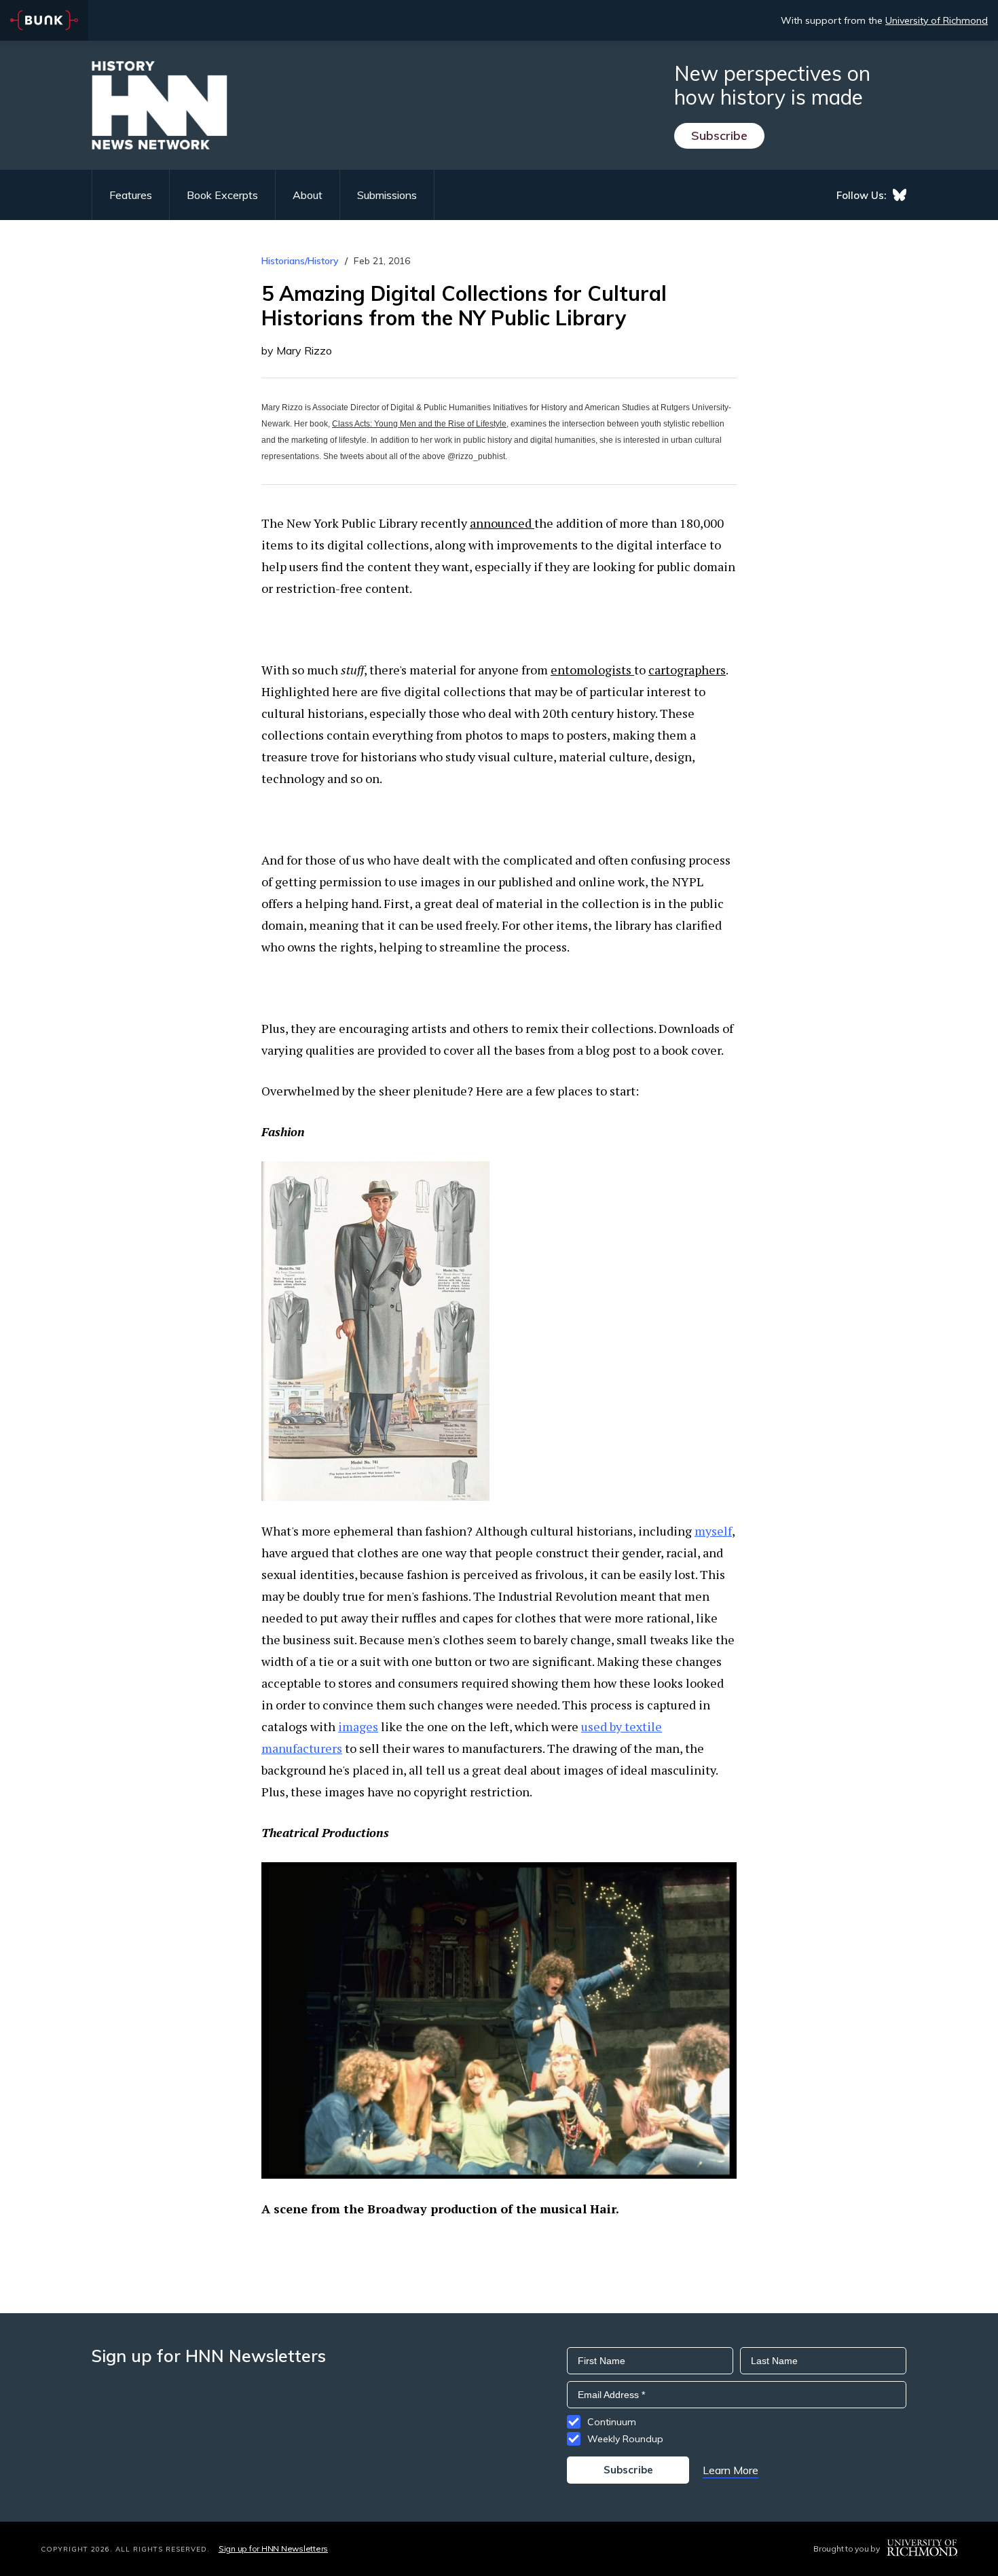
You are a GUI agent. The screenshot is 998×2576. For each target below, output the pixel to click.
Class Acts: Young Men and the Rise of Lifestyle (419, 424)
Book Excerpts (222, 195)
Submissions (387, 195)
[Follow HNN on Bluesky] (900, 195)
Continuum (612, 2422)
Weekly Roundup (625, 2439)
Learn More (731, 2470)
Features (131, 195)
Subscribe (719, 135)
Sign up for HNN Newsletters (273, 2548)
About (308, 195)
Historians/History (300, 261)
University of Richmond (937, 20)
